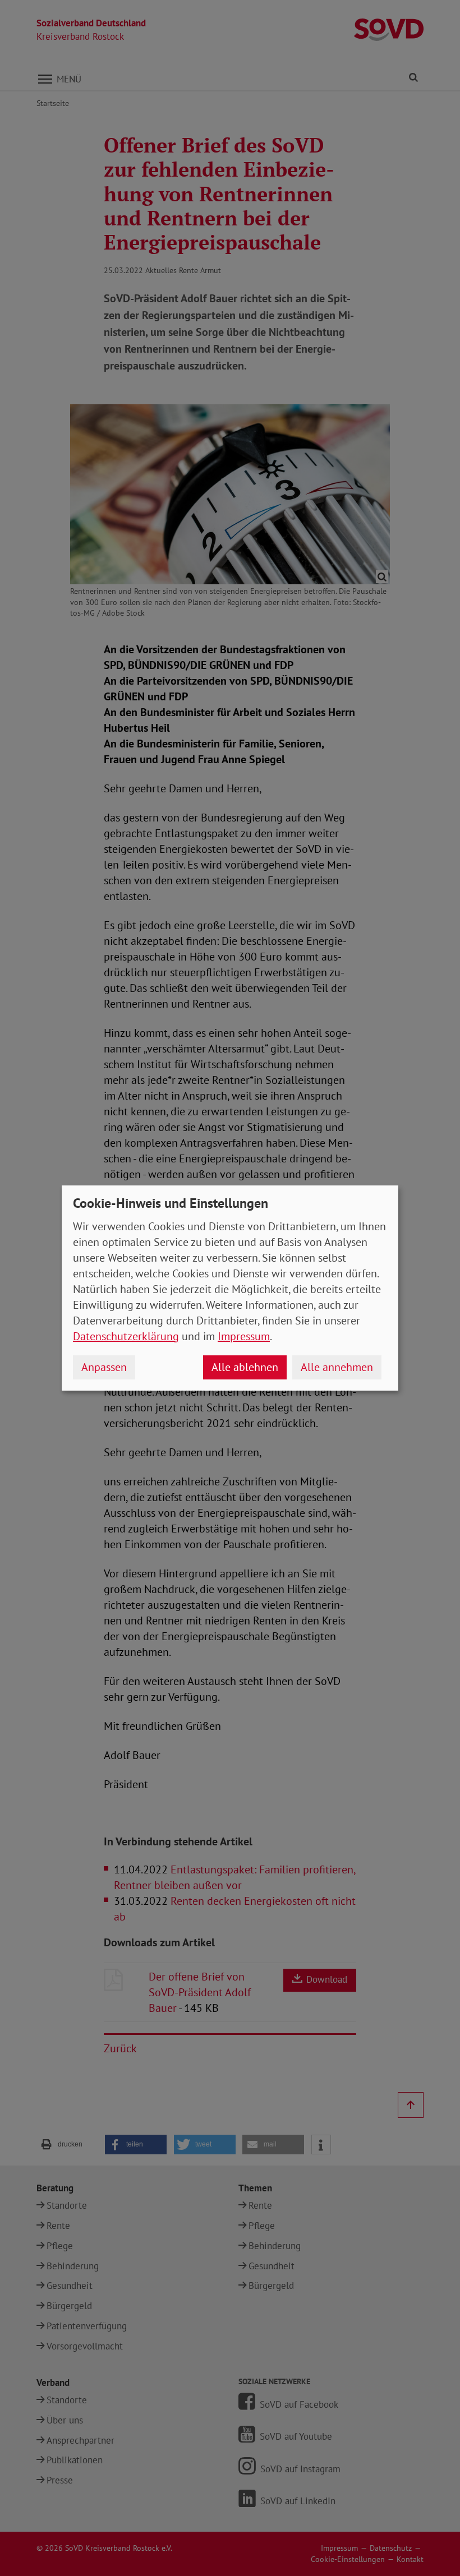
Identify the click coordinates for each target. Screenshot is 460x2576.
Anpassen (104, 1367)
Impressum (244, 1336)
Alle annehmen (337, 1367)
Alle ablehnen (245, 1367)
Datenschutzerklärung (126, 1336)
